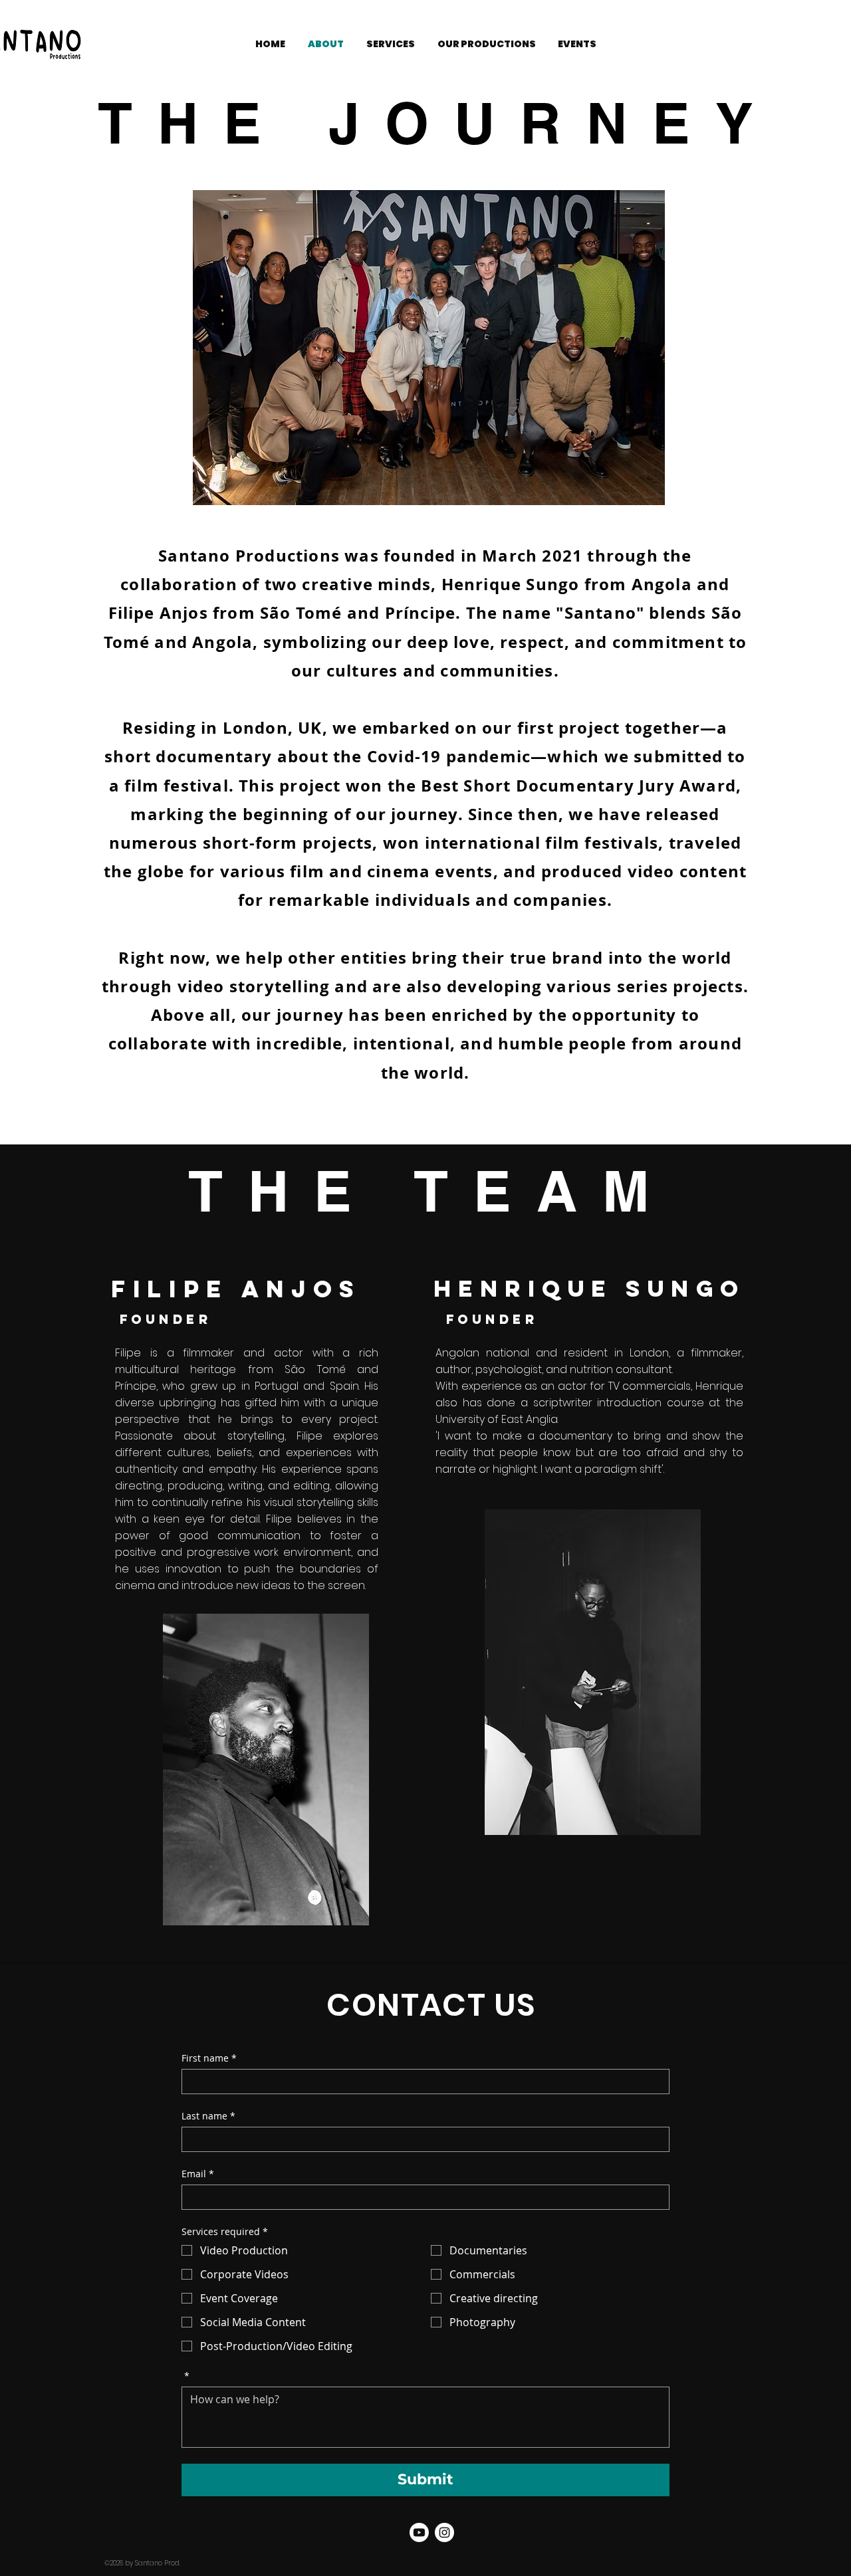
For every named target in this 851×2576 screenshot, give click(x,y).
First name (209, 2058)
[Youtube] (419, 2532)
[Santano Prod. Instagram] (444, 2532)
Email (198, 2174)
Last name (208, 2116)
